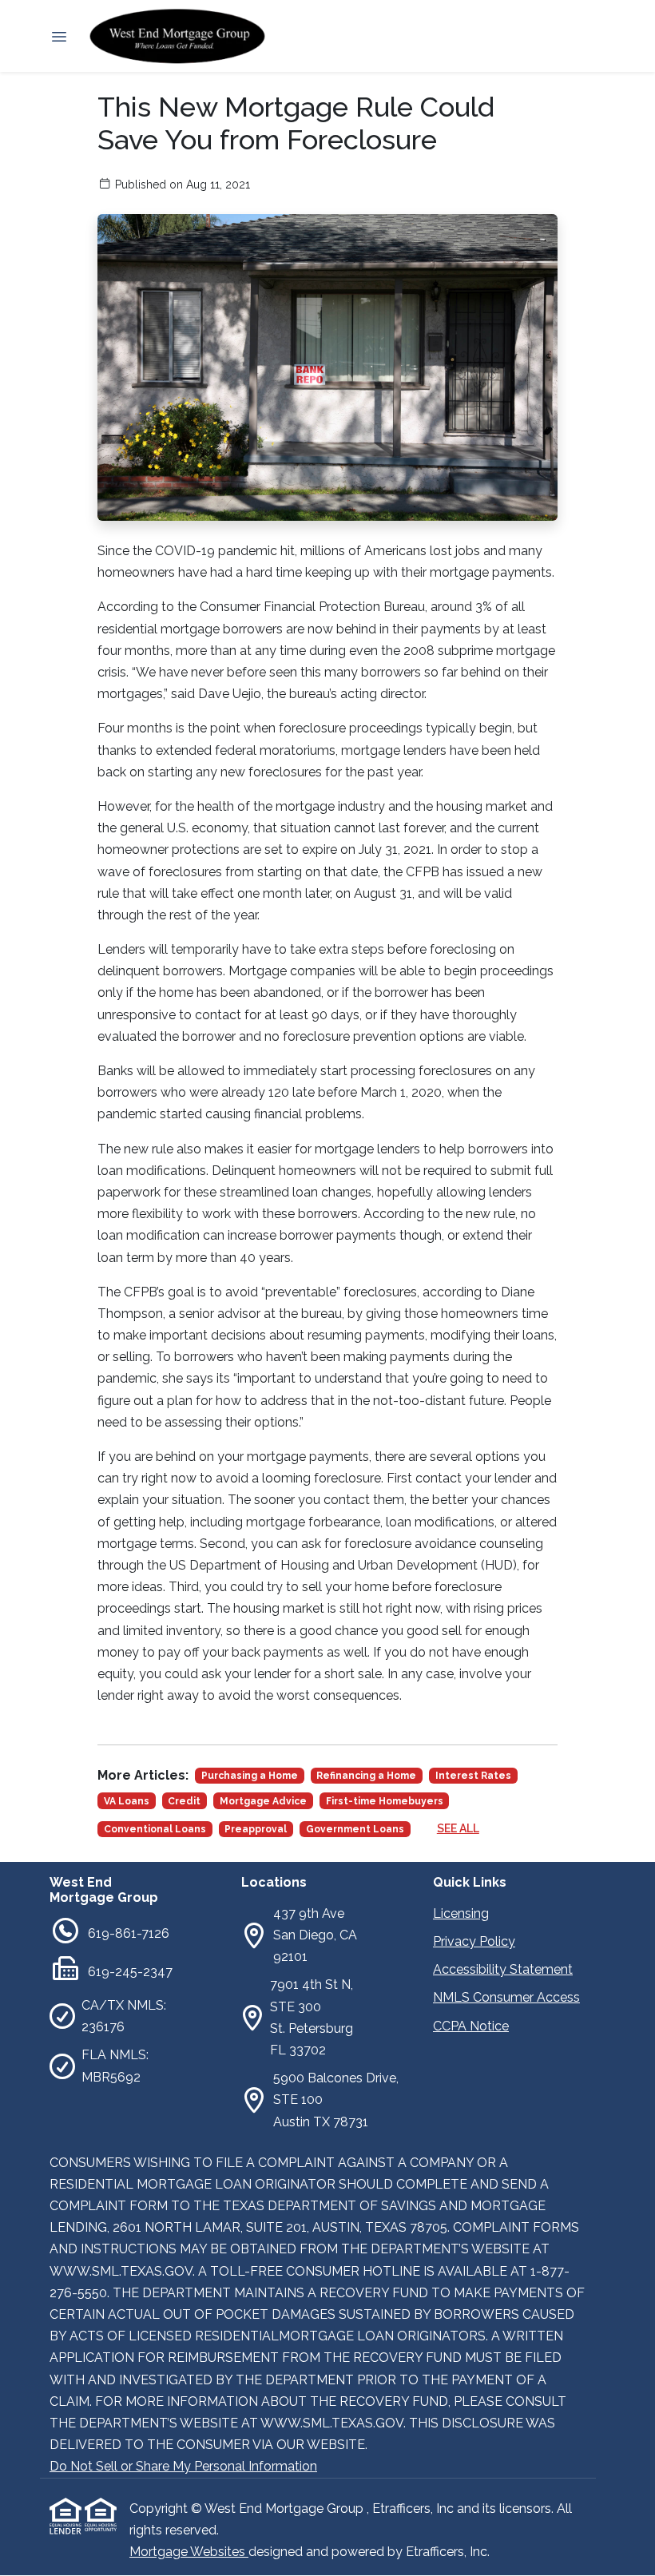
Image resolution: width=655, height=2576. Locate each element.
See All (458, 1828)
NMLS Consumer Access (506, 1997)
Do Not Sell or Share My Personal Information (183, 2466)
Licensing (461, 1913)
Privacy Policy (474, 1941)
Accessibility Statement (503, 1969)
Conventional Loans (155, 1829)
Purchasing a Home (250, 1776)
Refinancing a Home (366, 1776)
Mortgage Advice (263, 1801)
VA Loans (127, 1801)
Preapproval (256, 1829)
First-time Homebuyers (385, 1801)
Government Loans (355, 1829)
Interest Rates (473, 1776)
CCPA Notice (471, 2026)
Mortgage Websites (189, 2552)
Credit (184, 1801)
